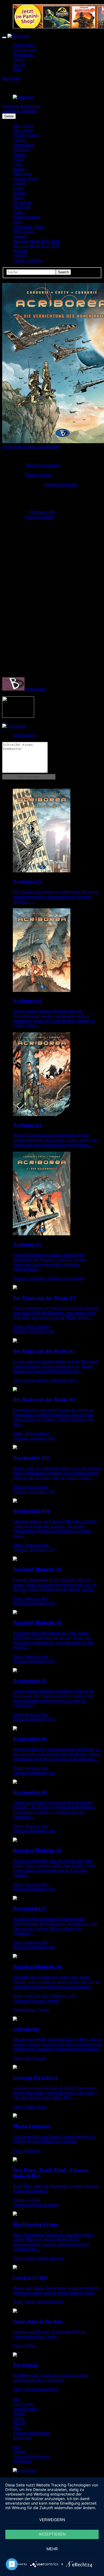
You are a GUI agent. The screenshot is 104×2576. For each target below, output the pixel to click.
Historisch (21, 150)
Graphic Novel (25, 179)
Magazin (20, 251)
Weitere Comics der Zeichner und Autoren (48, 1278)
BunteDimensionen (61, 484)
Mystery (20, 193)
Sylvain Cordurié (39, 517)
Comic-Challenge (28, 260)
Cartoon (20, 183)
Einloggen (11, 106)
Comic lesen (13, 446)
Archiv (19, 60)
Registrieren (31, 106)
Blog (17, 69)
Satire (18, 222)
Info (16, 2399)
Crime (18, 164)
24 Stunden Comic (29, 227)
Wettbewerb (23, 55)
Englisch (20, 236)
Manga (19, 169)
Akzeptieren (52, 2534)
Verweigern (52, 2520)
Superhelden (23, 145)
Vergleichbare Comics (31, 2010)
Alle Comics (23, 126)
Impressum (22, 2438)
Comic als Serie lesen (42, 446)
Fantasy (19, 140)
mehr (52, 2549)
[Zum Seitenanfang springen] (25, 2470)
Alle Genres (23, 130)
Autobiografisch (26, 217)
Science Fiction (26, 135)
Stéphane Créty (43, 512)
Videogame (22, 174)
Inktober (20, 256)
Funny (18, 188)
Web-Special (23, 231)
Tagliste (19, 2414)
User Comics (24, 45)
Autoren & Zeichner (19, 111)
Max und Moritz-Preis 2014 (36, 241)
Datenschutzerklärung (31, 2433)
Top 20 (19, 64)
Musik (18, 198)
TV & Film (22, 203)
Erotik (18, 212)
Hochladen (11, 78)
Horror (19, 159)
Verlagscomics (25, 50)
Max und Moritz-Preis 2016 (36, 246)
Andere (19, 154)
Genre (9, 116)
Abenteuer (22, 207)
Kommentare (24, 735)
